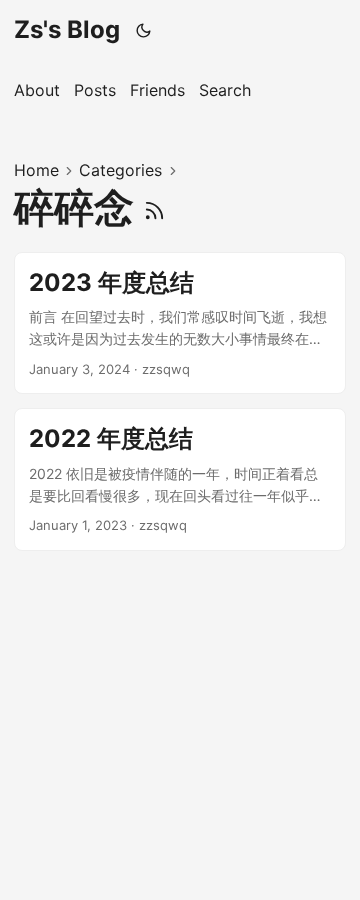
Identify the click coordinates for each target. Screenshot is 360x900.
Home (36, 170)
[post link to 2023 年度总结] (180, 323)
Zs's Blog (67, 29)
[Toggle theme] (144, 30)
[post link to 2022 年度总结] (180, 479)
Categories (120, 170)
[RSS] (154, 207)
